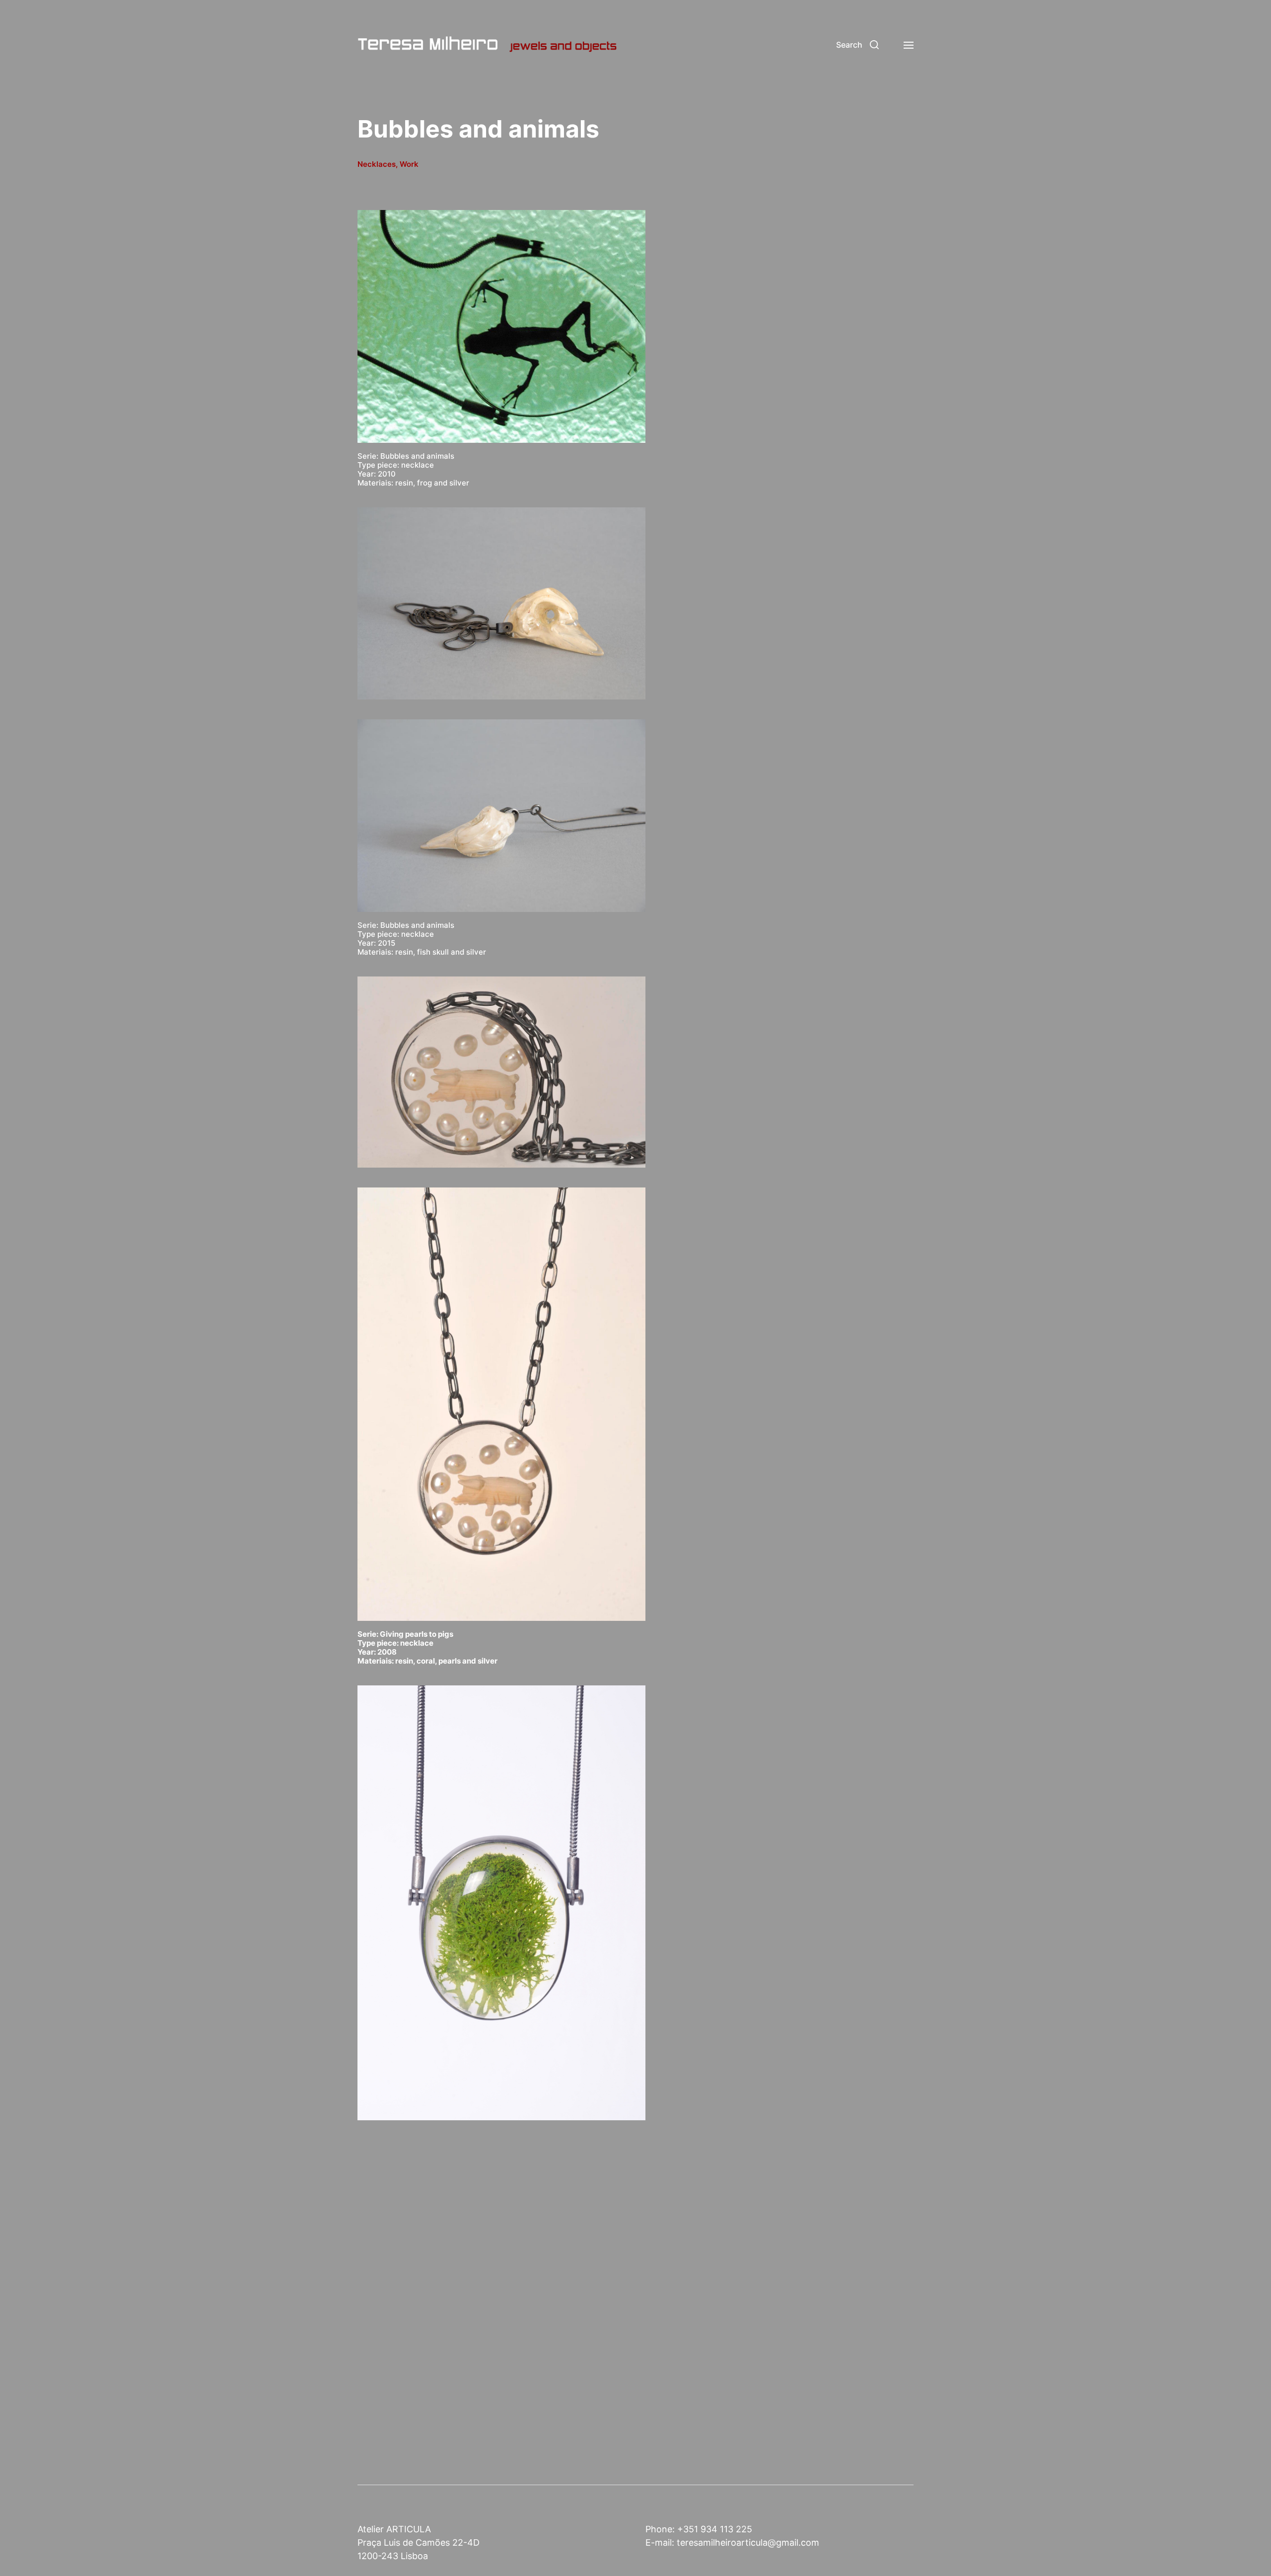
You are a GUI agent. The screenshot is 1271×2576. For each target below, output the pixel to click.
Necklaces (377, 164)
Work (409, 164)
